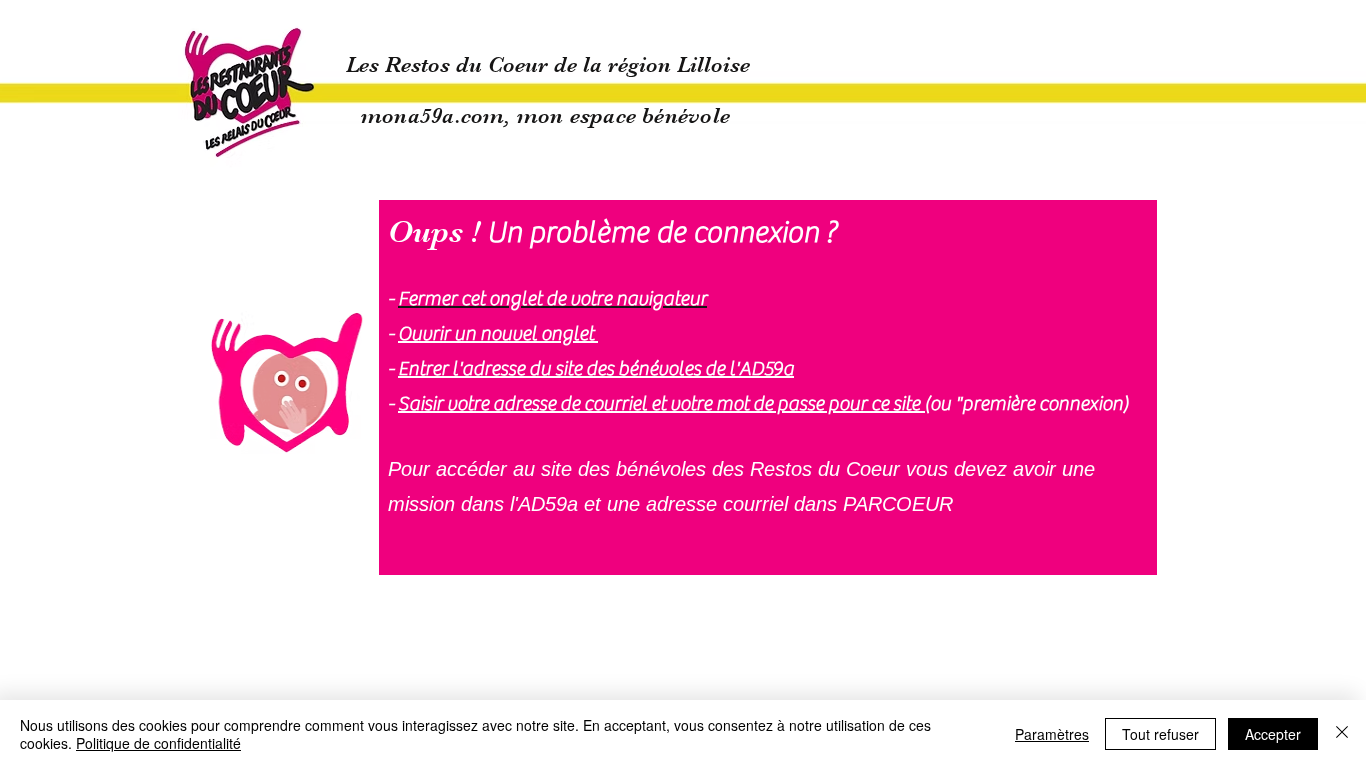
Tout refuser (1160, 734)
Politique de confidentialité (158, 743)
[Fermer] (1342, 734)
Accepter (1273, 734)
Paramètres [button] (1052, 734)
